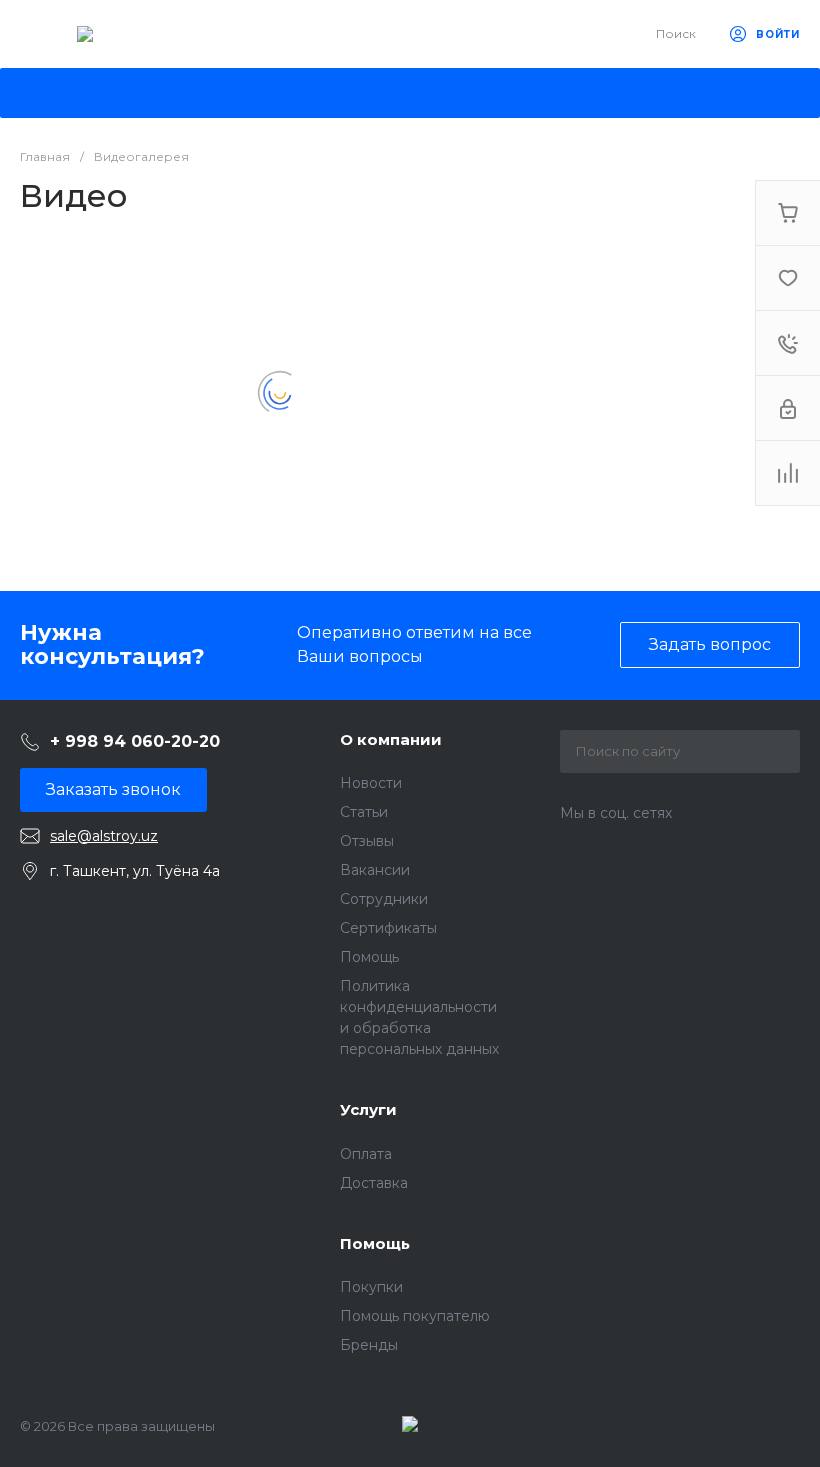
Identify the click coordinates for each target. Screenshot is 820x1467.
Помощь (369, 957)
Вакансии (375, 870)
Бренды (369, 1345)
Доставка (374, 1183)
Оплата (366, 1154)
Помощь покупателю (415, 1316)
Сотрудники (384, 899)
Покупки (371, 1287)
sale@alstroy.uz (104, 836)
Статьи (364, 812)
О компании (391, 739)
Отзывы (367, 841)
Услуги (368, 1109)
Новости (371, 783)
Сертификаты (388, 928)
